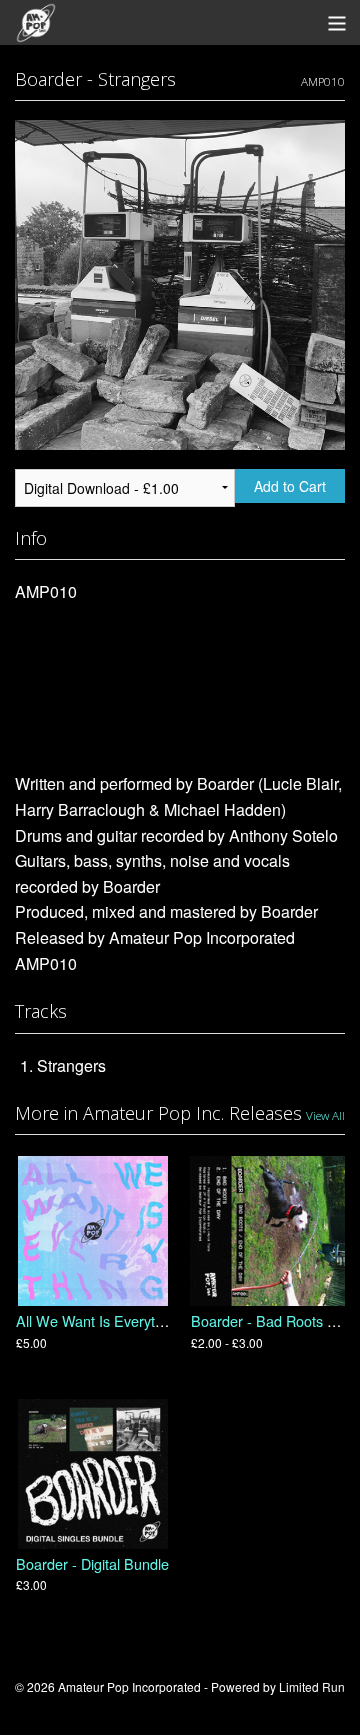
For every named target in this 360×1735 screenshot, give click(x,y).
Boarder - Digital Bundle (92, 1563)
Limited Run (312, 1686)
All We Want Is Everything (99, 1320)
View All (325, 1115)
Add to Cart (290, 486)
